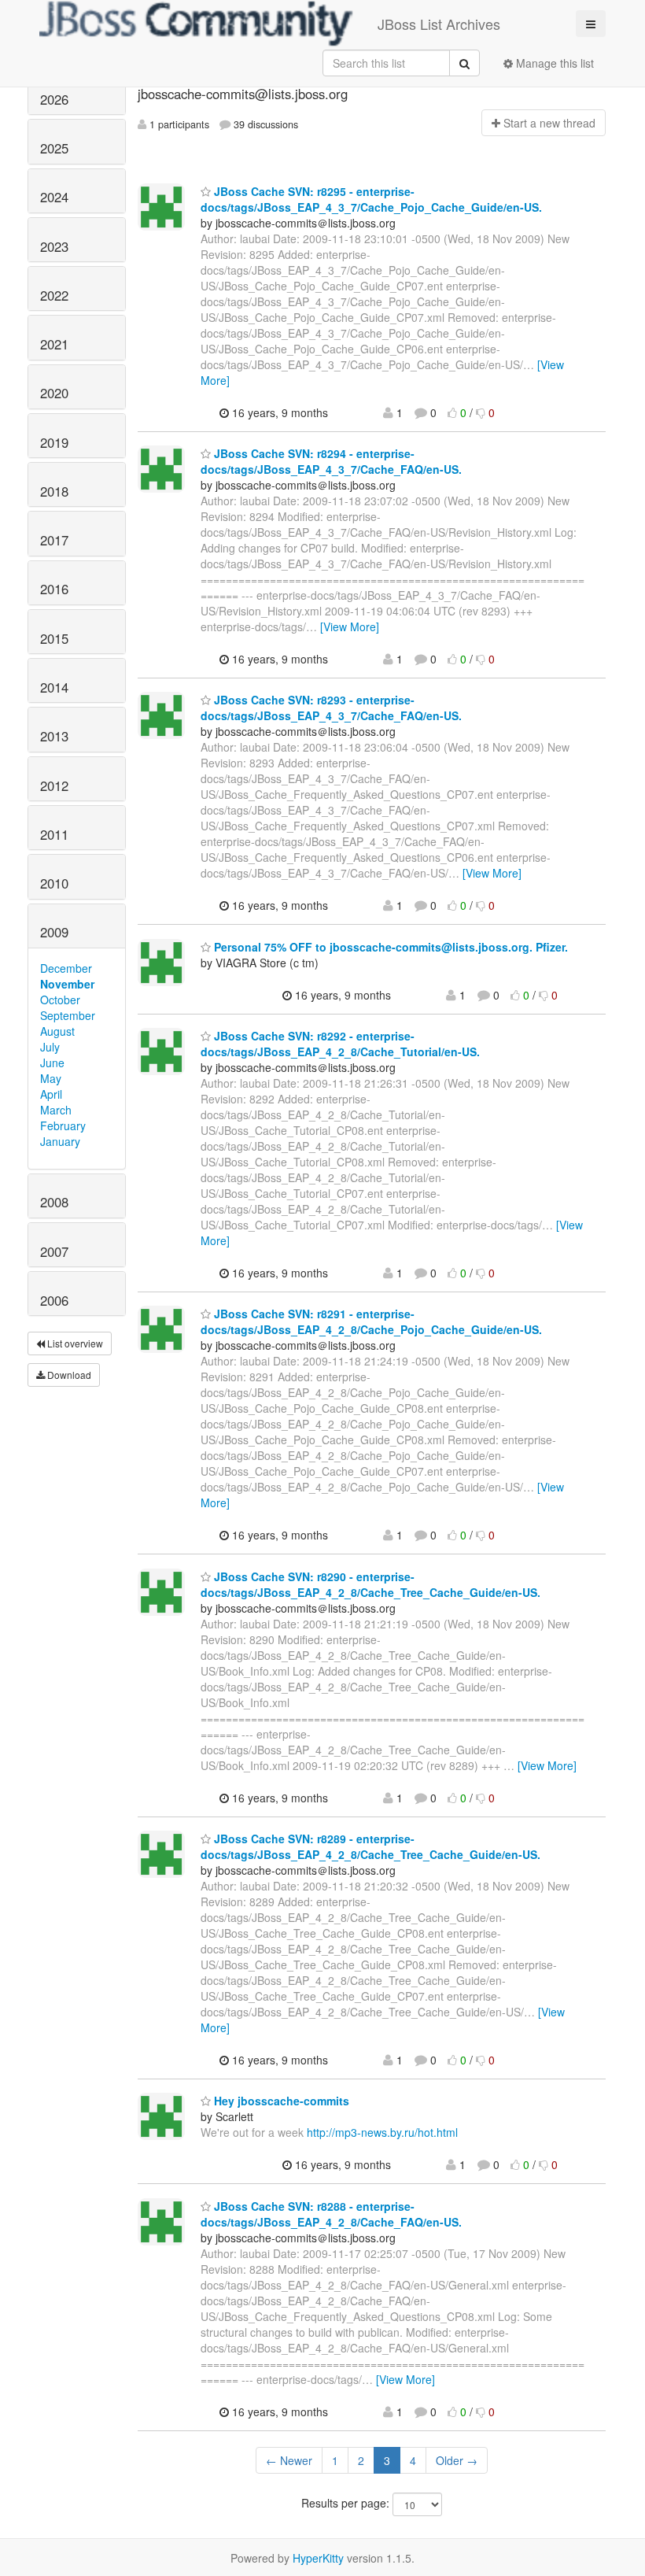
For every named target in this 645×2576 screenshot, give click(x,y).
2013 (54, 736)
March (56, 1110)
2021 (54, 344)
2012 (54, 785)
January (60, 1141)
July (50, 1047)
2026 (54, 99)
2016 (54, 589)
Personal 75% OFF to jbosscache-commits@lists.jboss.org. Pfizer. (389, 947)
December (66, 968)
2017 (54, 540)
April (51, 1094)
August (57, 1031)
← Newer (289, 2460)
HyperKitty (318, 2558)
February (63, 1125)
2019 (54, 442)
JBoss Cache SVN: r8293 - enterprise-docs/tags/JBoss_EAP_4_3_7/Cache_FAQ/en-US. (331, 708)
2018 (54, 491)
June (52, 1063)
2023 (54, 246)
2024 (54, 197)
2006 (54, 1300)
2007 (54, 1251)
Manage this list (553, 63)
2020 (54, 393)
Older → (457, 2460)
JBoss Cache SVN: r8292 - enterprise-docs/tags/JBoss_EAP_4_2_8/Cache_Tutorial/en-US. (340, 1044)
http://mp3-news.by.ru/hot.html (382, 2132)
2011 (54, 834)
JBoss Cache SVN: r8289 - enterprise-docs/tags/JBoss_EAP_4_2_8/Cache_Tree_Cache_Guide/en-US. (370, 1846)
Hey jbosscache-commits (280, 2101)
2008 (54, 1202)
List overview (74, 1343)
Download (68, 1375)
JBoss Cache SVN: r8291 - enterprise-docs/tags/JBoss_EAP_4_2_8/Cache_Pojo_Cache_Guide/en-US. (371, 1321)
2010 (54, 883)
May (51, 1078)
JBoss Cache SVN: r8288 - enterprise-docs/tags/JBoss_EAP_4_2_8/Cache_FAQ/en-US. (331, 2214)
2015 (54, 638)
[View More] (350, 626)
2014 (54, 687)
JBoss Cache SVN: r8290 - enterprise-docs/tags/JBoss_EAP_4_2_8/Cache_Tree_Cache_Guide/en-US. (370, 1584)
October (60, 1000)
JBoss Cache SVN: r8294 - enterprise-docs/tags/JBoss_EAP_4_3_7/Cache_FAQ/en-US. (331, 461)
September (68, 1015)
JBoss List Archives (439, 24)
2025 (54, 148)
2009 (54, 932)
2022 (54, 295)
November (67, 984)
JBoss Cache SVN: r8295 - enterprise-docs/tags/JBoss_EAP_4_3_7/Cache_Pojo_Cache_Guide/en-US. (371, 199)
